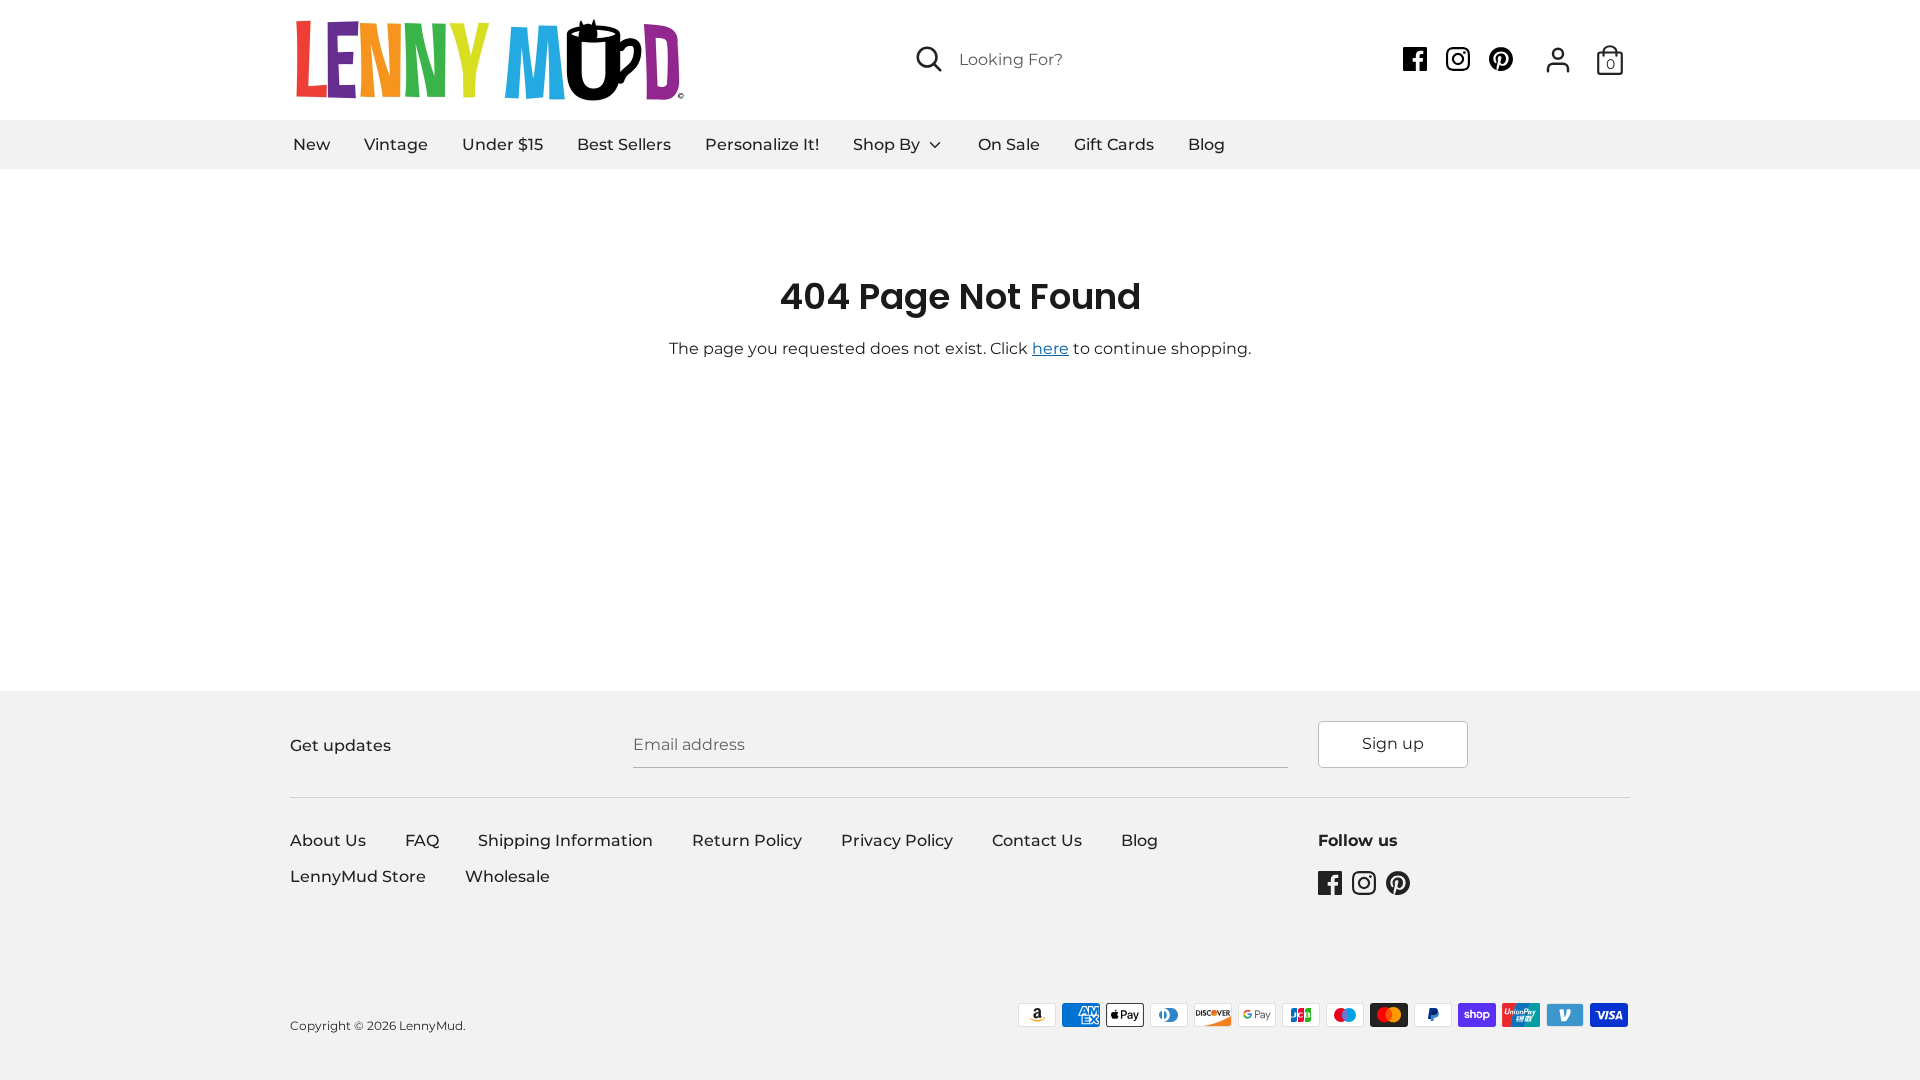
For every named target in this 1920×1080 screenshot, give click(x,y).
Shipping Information (565, 840)
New (311, 144)
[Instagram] (1460, 59)
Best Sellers (624, 144)
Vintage (396, 144)
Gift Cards (1114, 144)
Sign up (1393, 743)
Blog (1206, 144)
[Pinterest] (1503, 59)
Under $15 (502, 144)
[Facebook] (1417, 59)
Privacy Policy (897, 840)
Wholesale (507, 876)
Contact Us (1037, 840)
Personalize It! (762, 144)
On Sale (1009, 144)
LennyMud (431, 1025)
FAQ (422, 840)
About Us (328, 840)
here (1050, 348)
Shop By (888, 144)
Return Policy (747, 840)
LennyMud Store (358, 876)
